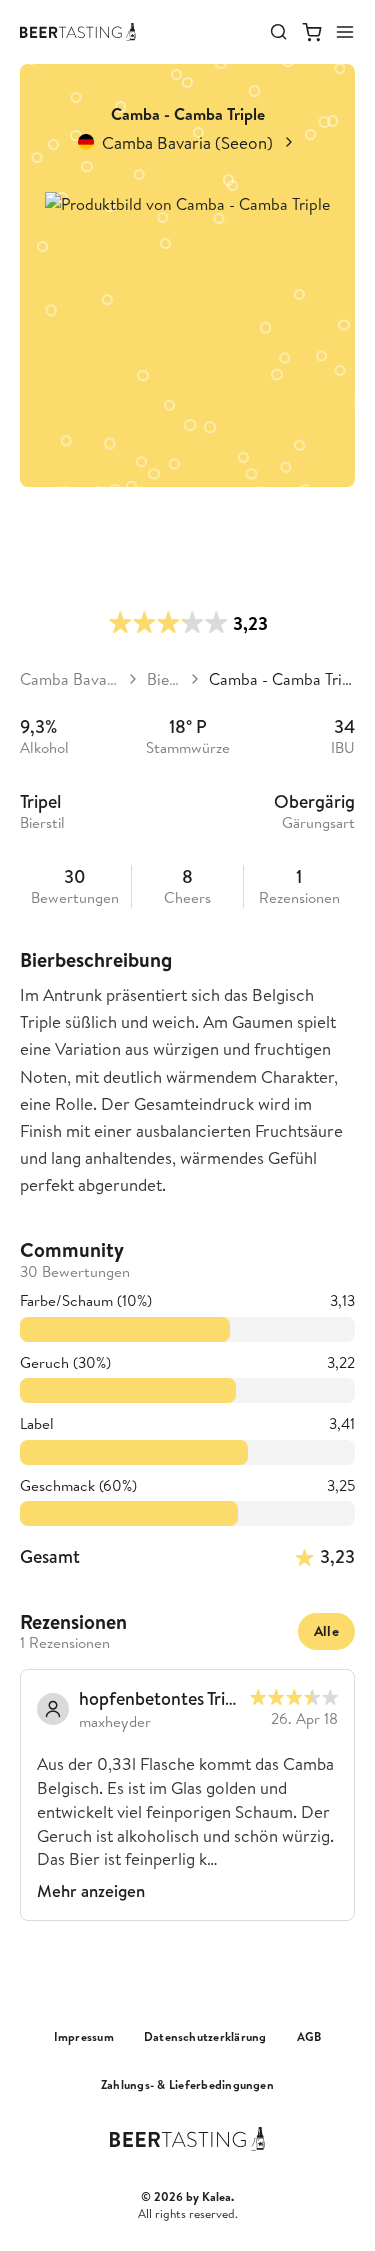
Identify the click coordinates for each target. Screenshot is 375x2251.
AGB (309, 2037)
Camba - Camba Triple (282, 679)
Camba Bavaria (69, 679)
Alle (326, 1631)
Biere (164, 679)
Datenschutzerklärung (205, 2037)
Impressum (84, 2037)
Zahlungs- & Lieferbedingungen (187, 2085)
